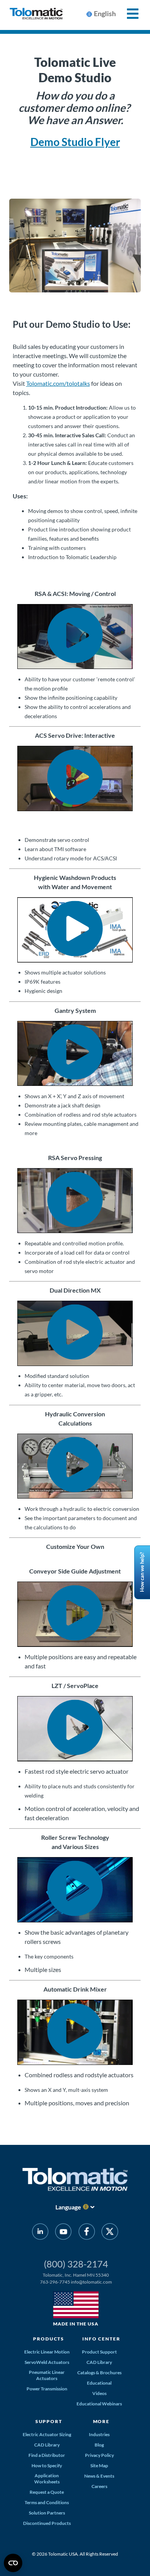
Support (49, 2421)
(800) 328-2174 (76, 2264)
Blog (99, 2445)
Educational (99, 2383)
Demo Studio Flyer (75, 142)
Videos (99, 2393)
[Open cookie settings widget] (13, 2563)
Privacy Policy (99, 2455)
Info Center (101, 2339)
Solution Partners (47, 2513)
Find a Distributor (47, 2455)
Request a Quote (47, 2492)
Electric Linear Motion (47, 2352)
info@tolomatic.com (91, 2282)
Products (49, 2339)
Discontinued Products (47, 2523)
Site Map (99, 2466)
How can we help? (142, 1573)
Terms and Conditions (47, 2502)
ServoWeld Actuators (47, 2362)
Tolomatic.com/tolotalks (58, 383)
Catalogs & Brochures (99, 2373)
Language (68, 2207)
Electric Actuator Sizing (47, 2434)
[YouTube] (63, 2233)
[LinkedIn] (40, 2233)
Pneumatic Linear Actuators (47, 2375)
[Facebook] (87, 2233)
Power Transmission (47, 2389)
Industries (99, 2434)
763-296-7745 (55, 2282)
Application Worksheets (47, 2479)
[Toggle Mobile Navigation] (128, 14)
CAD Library (99, 2362)
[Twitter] (110, 2233)
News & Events (99, 2476)
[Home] (36, 15)
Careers (99, 2486)
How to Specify (47, 2466)
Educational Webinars (99, 2404)
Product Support (99, 2352)
